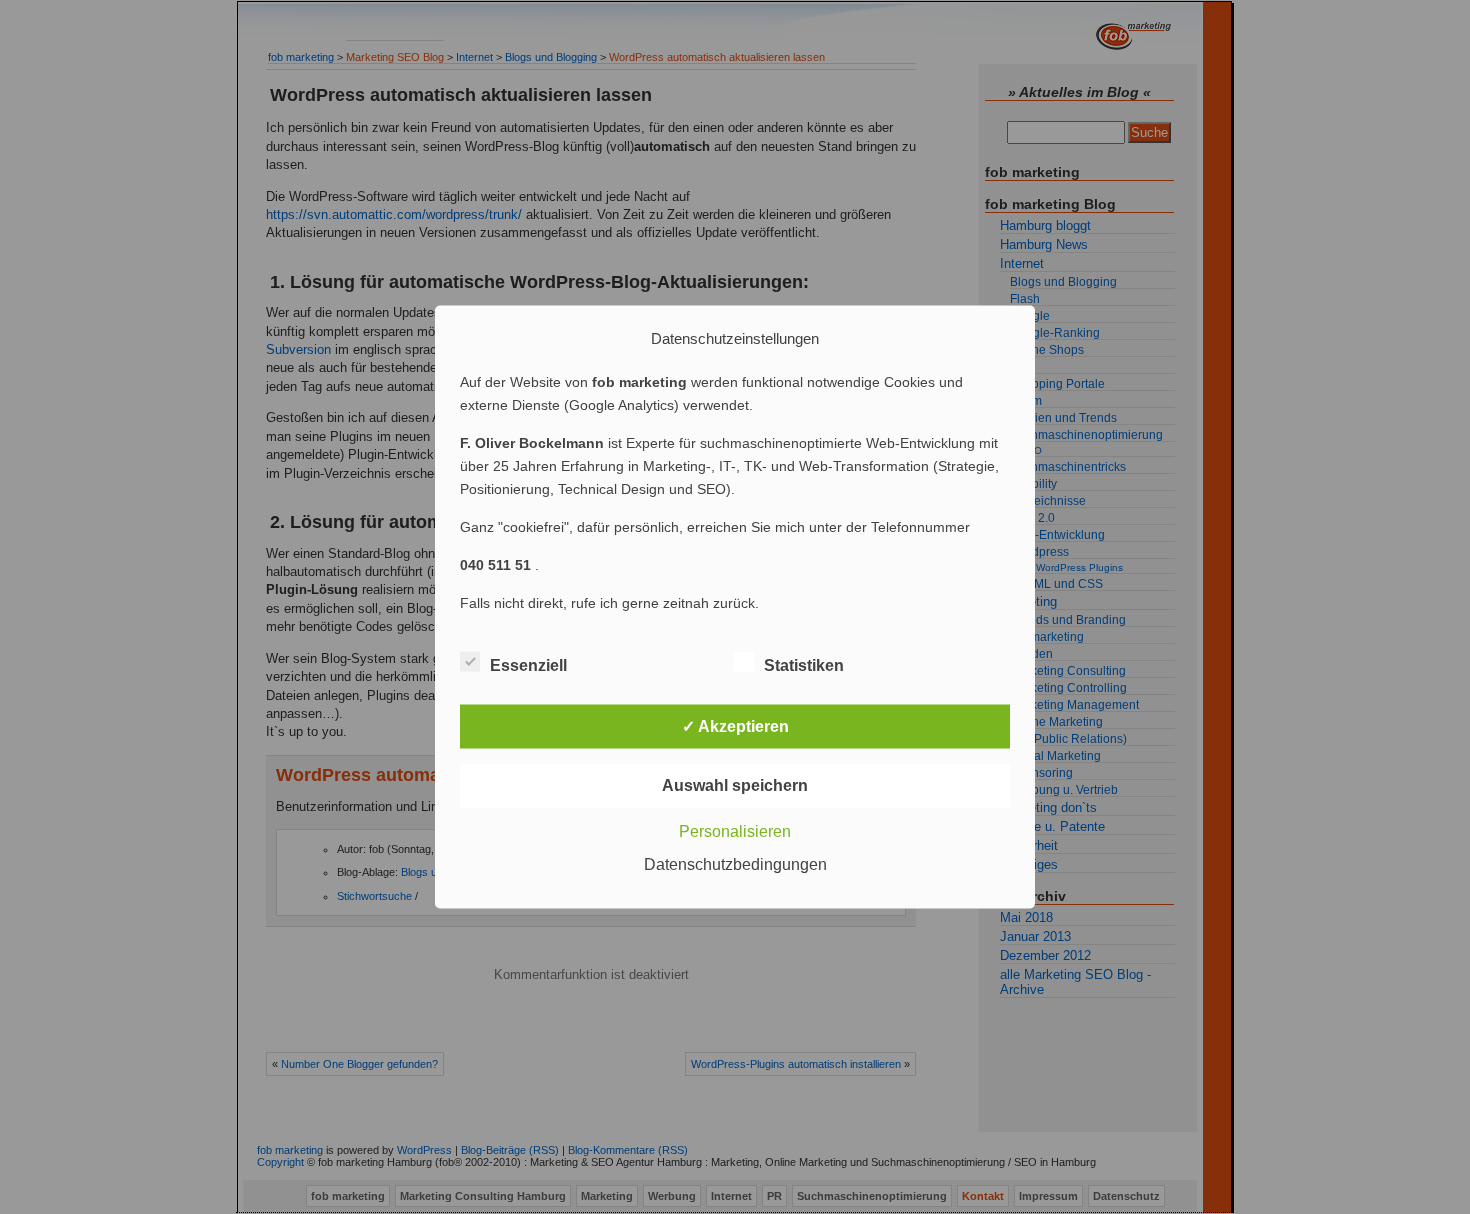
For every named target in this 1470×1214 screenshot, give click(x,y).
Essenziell (528, 665)
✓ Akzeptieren (735, 726)
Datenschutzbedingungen (735, 864)
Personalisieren (735, 831)
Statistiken (804, 665)
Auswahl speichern (735, 785)
